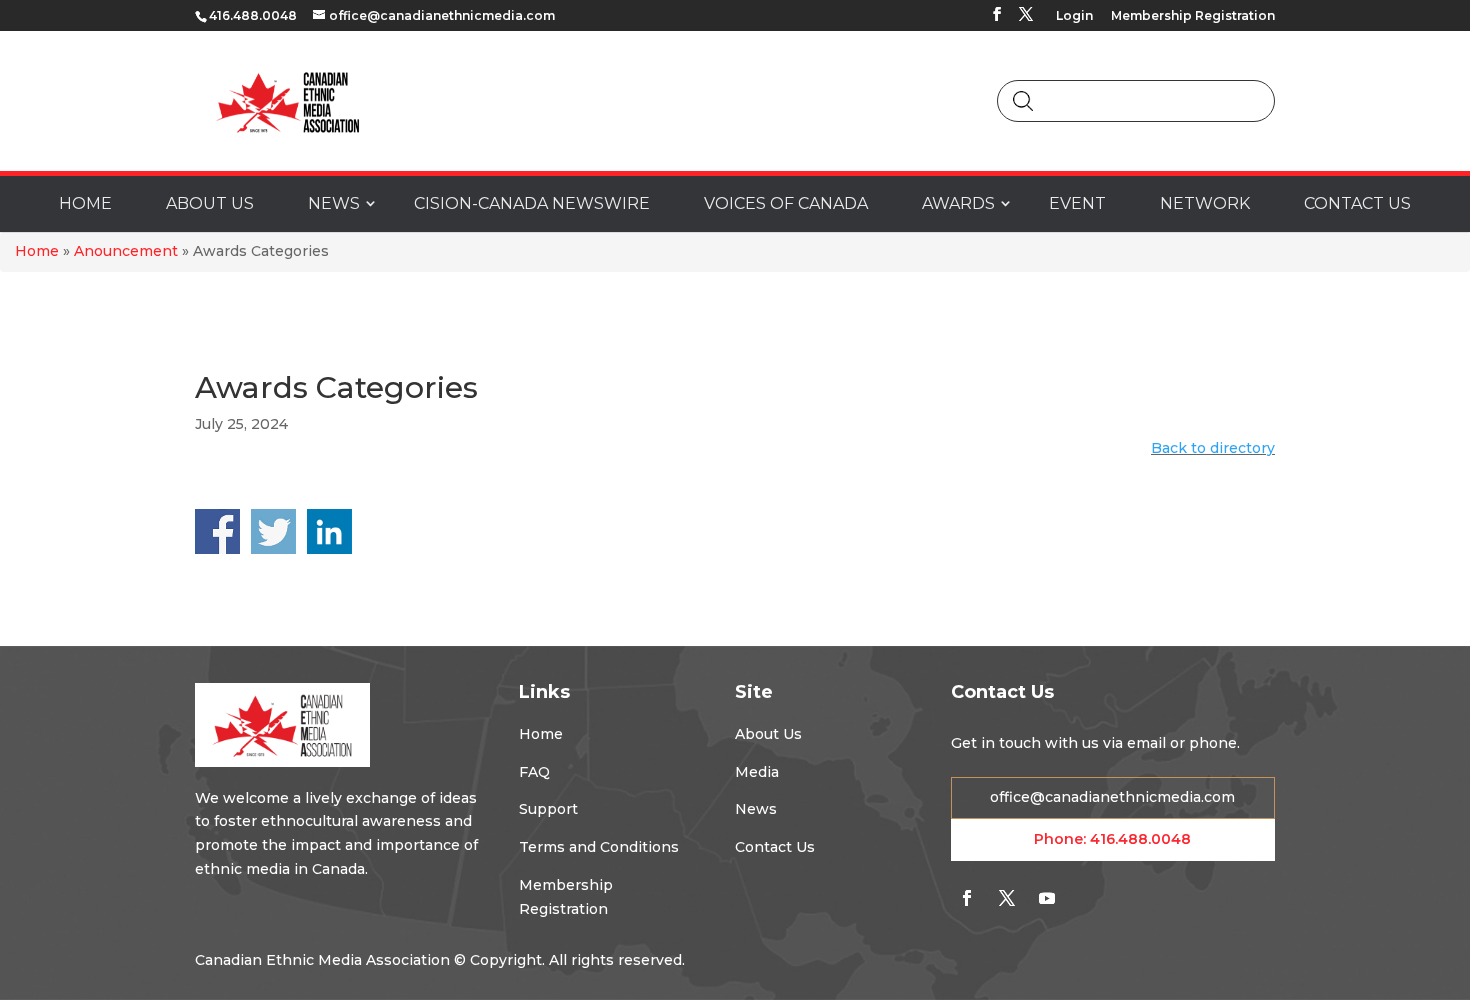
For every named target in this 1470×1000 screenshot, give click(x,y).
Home (37, 251)
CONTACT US (1357, 203)
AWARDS (958, 203)
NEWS (334, 203)
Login (1074, 16)
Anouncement (126, 251)
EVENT (1077, 203)
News (756, 809)
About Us (768, 734)
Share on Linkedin (329, 531)
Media (757, 772)
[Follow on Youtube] (1047, 898)
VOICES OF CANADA (786, 203)
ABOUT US (210, 203)
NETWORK (1205, 203)
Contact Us (775, 847)
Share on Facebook (217, 531)
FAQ (534, 772)
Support (548, 809)
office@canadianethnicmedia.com (1112, 797)
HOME (85, 203)
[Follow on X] (1007, 898)
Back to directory (1213, 448)
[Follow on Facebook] (967, 898)
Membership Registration (1193, 16)
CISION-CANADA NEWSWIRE (532, 203)
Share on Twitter (273, 531)
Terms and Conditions (599, 847)
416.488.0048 (1140, 839)
